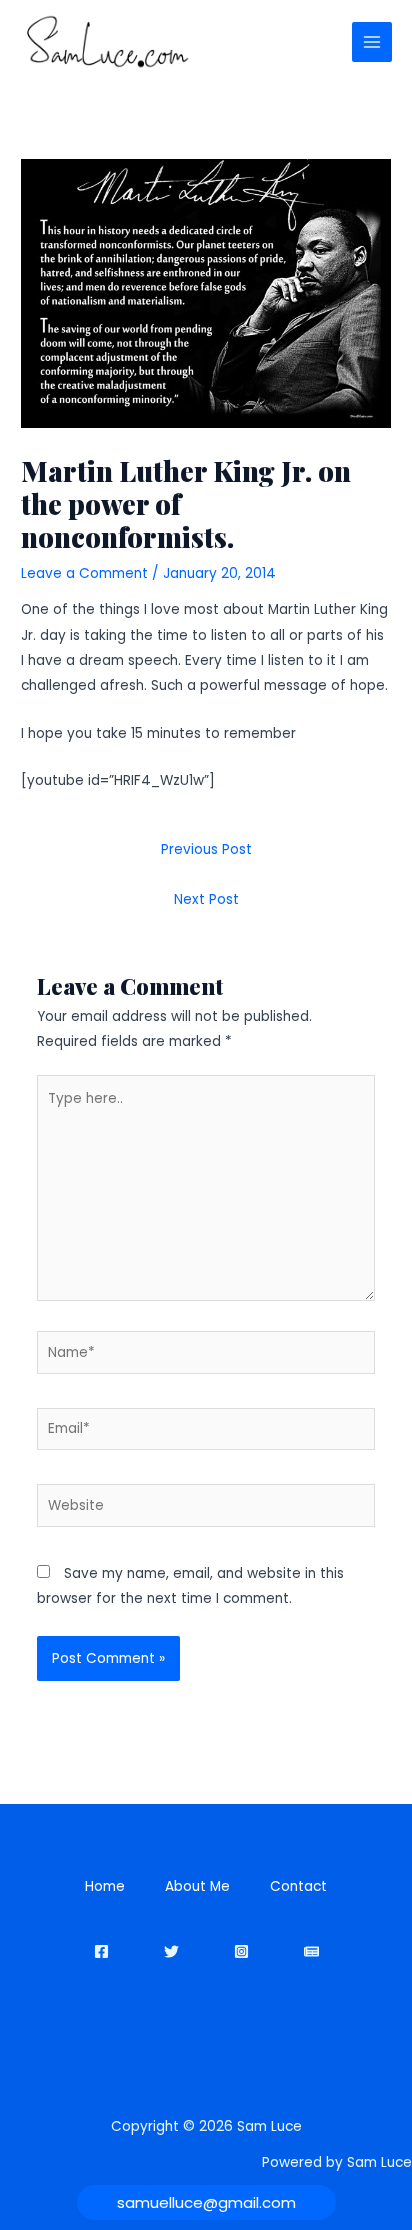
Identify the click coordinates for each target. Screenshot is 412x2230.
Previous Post (206, 849)
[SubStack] (311, 1951)
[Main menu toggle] (372, 42)
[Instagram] (241, 1951)
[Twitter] (171, 1951)
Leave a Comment (84, 573)
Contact (298, 1886)
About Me (197, 1886)
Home (105, 1886)
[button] (206, 2202)
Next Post (206, 899)
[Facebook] (101, 1951)
